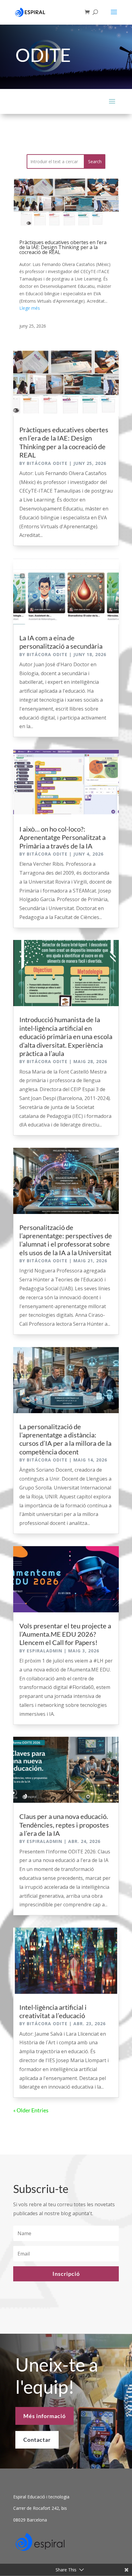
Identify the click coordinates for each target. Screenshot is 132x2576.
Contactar (37, 2440)
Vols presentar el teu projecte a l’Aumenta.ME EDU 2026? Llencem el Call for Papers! (65, 1634)
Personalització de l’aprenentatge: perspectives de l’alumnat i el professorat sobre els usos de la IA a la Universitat (66, 1240)
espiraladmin (45, 1651)
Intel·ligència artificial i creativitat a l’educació (53, 2011)
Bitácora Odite (47, 463)
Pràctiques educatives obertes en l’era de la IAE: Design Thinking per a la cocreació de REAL (63, 247)
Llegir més (30, 308)
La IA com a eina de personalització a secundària (61, 642)
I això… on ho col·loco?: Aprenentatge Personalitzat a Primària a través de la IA (62, 837)
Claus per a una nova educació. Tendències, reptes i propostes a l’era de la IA (64, 1825)
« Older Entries (31, 2110)
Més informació (45, 2416)
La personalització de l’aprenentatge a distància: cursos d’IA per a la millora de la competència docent (65, 1439)
